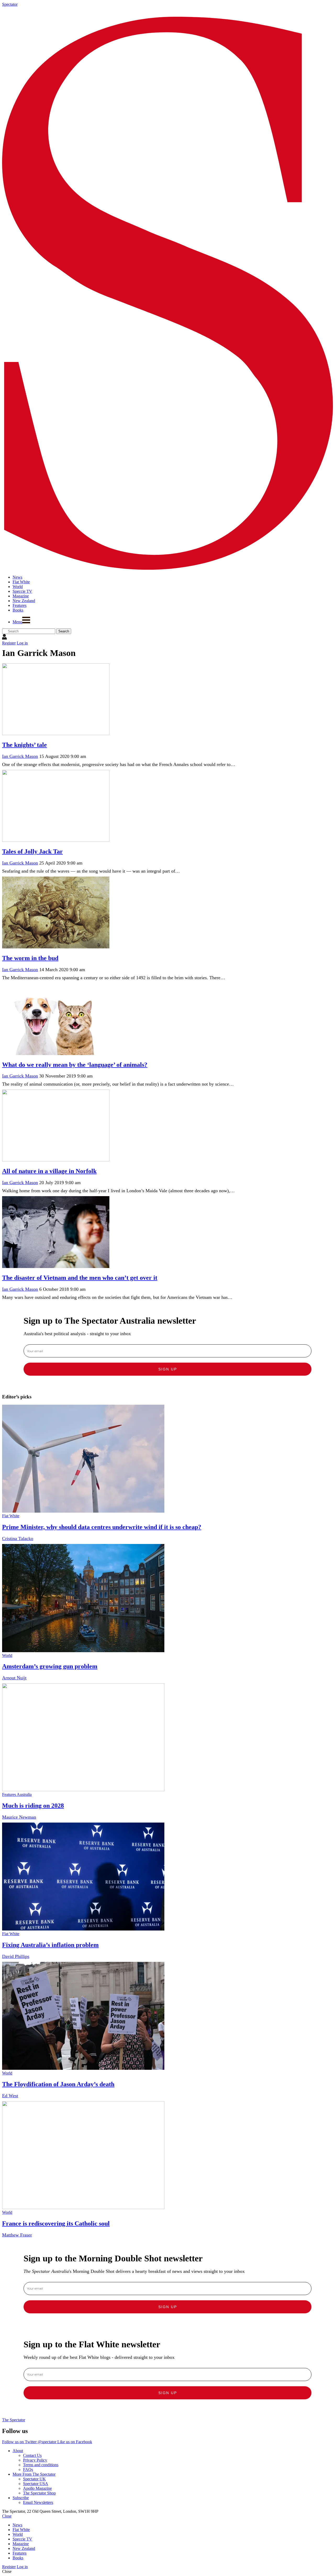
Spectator (10, 4)
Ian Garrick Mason (20, 756)
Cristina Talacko (18, 1538)
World (7, 1655)
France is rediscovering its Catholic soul (56, 2223)
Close (7, 2516)
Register (9, 643)
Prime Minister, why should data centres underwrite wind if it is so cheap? (102, 1527)
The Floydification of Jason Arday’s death (58, 2084)
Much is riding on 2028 (33, 1806)
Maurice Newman (19, 1817)
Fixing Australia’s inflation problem (50, 1945)
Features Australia (17, 1794)
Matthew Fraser (17, 2235)
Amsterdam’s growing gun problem (50, 1666)
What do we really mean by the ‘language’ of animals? (75, 1065)
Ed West (10, 2096)
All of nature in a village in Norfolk (49, 1171)
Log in (22, 643)
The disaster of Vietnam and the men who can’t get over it (80, 1278)
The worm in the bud (30, 958)
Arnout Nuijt (14, 1678)
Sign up (168, 1369)
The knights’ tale (24, 745)
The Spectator (14, 2420)
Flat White (11, 1516)
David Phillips (16, 1956)
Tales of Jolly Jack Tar (32, 851)
